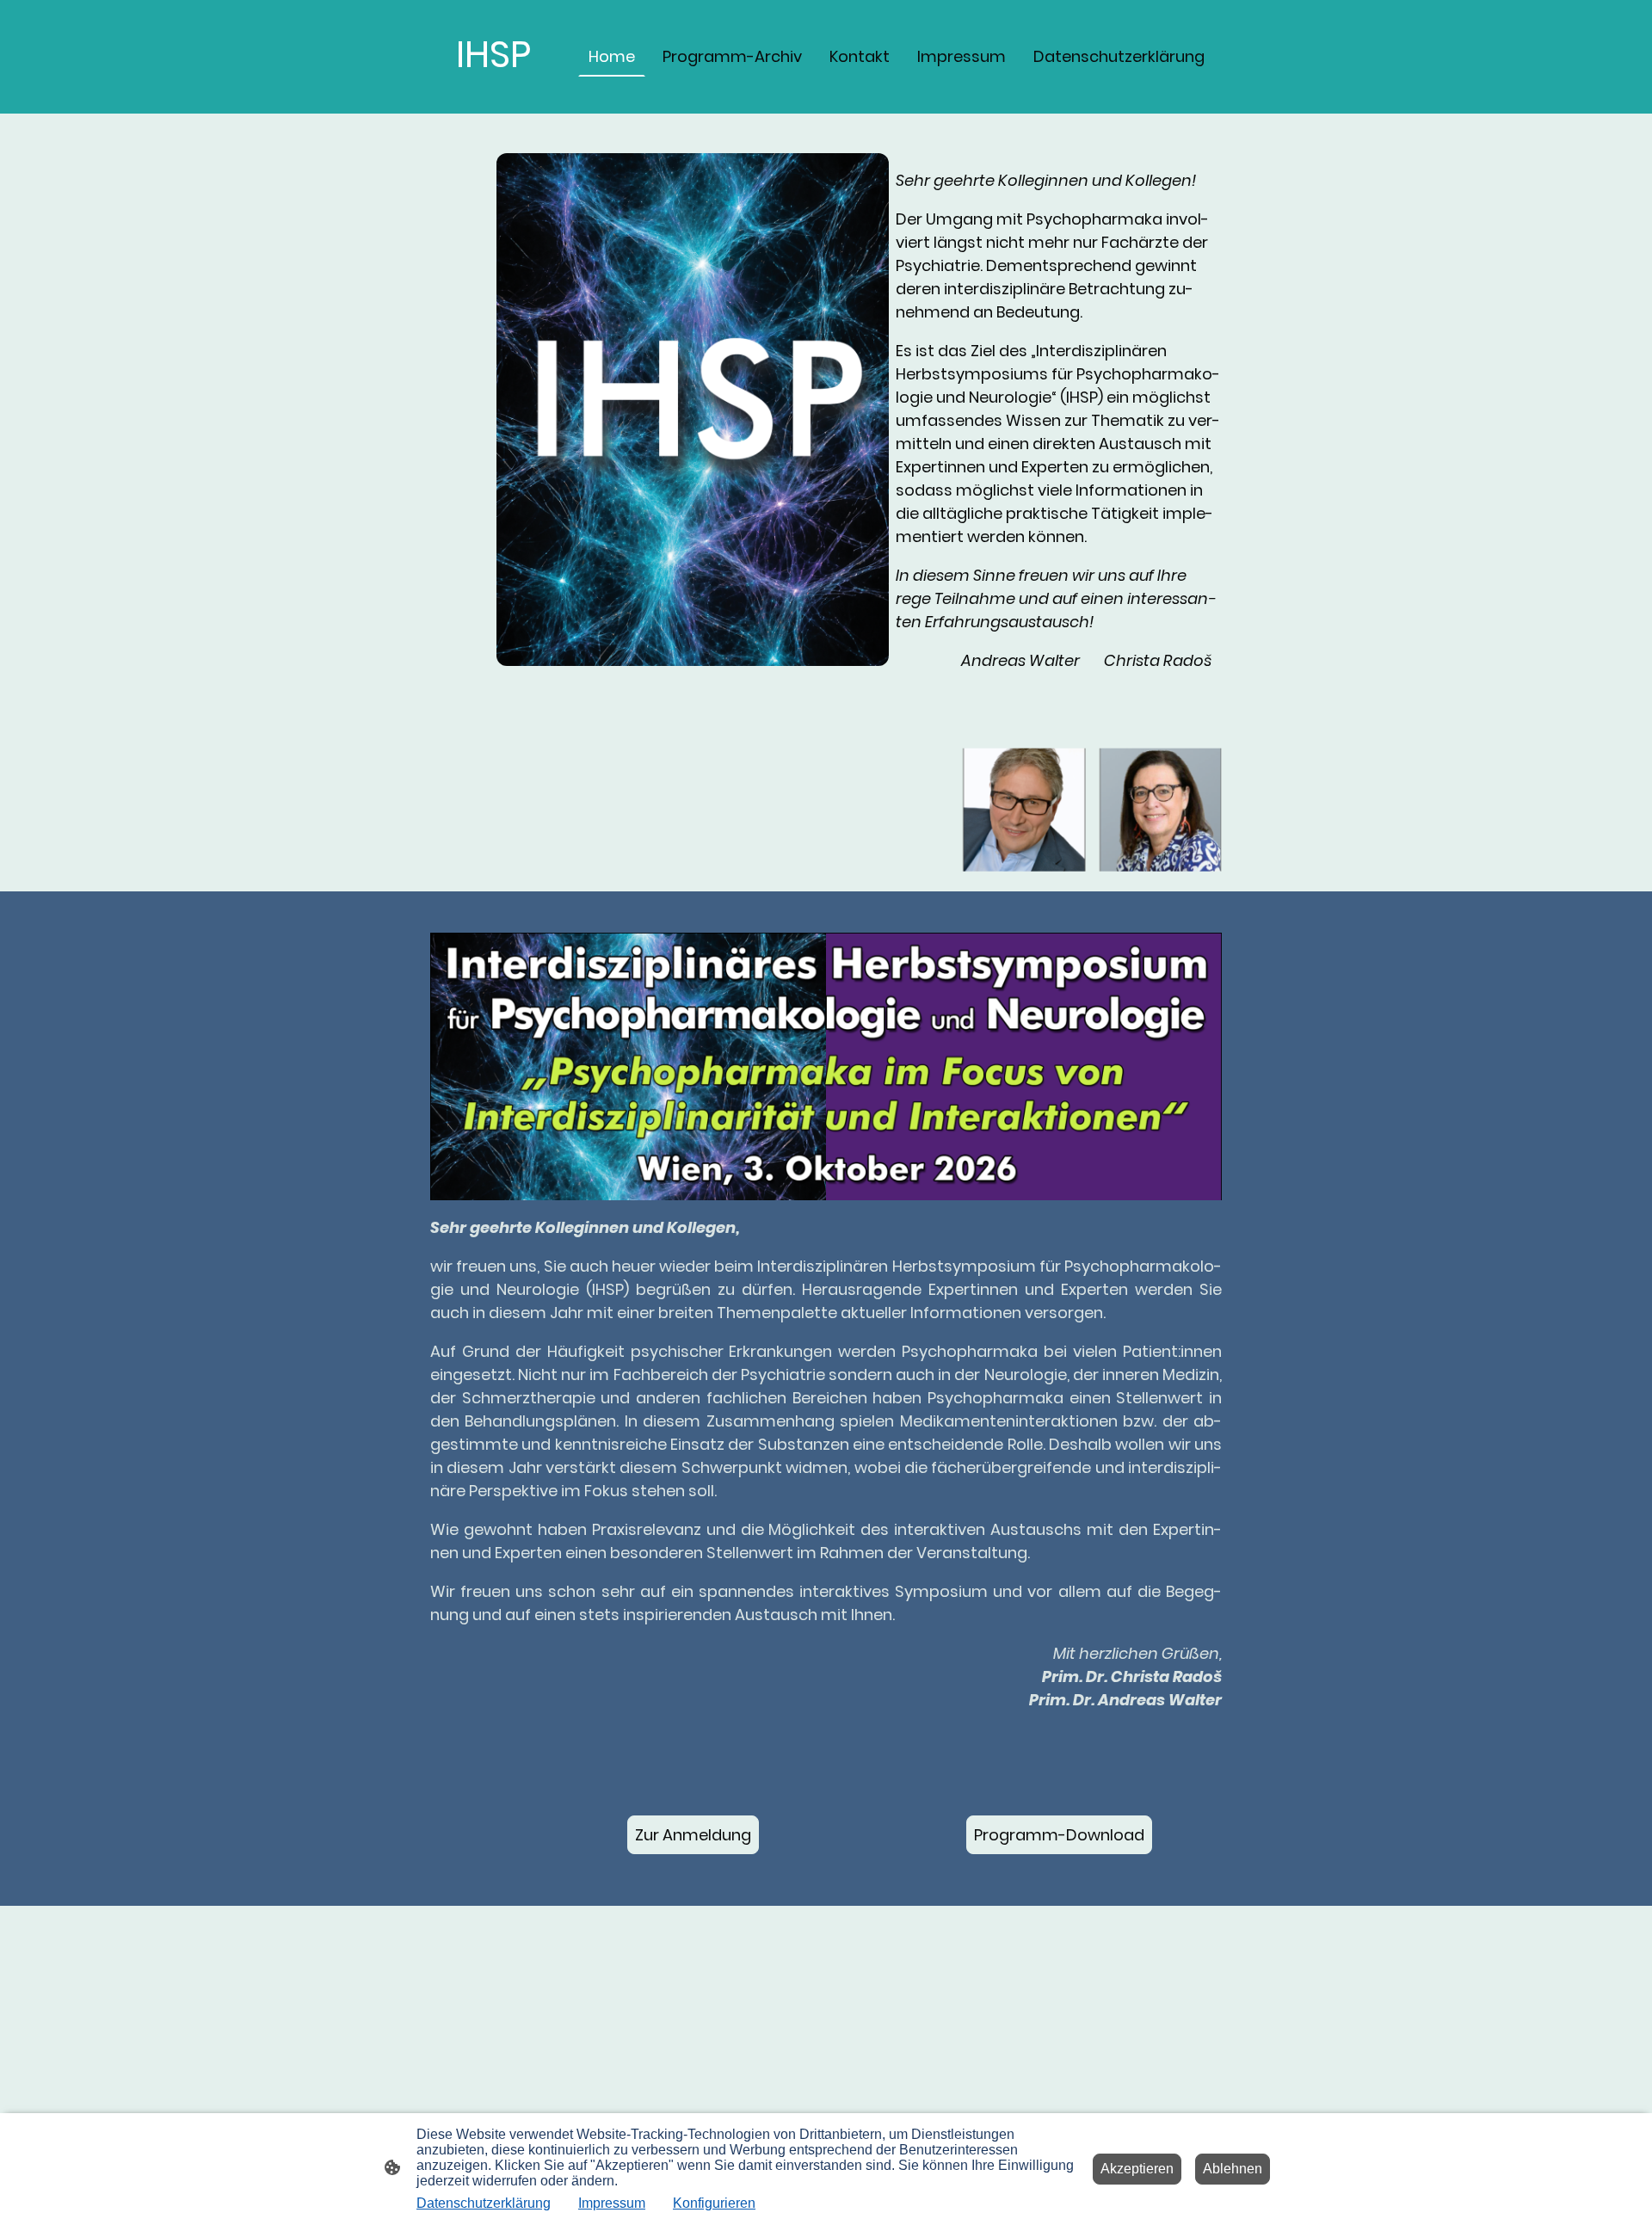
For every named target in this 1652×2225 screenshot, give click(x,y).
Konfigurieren (714, 2203)
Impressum (612, 2203)
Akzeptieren (1137, 2169)
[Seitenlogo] (493, 99)
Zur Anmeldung (693, 1835)
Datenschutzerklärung (484, 2203)
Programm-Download (1059, 1835)
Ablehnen (1233, 2169)
